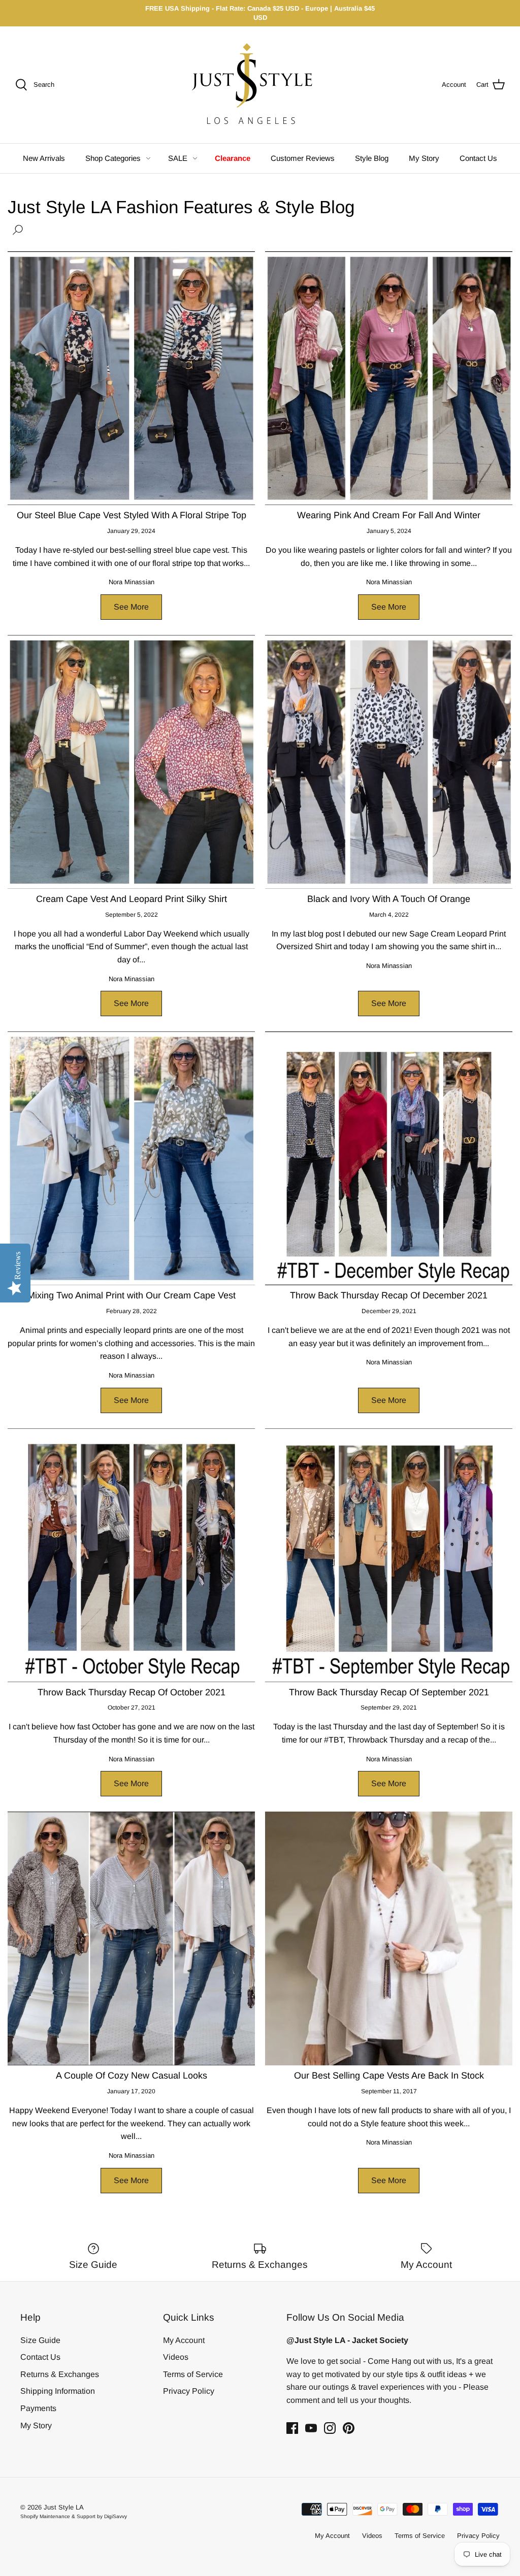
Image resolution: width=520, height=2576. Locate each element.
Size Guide (40, 2340)
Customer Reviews (303, 158)
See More (131, 607)
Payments (38, 2408)
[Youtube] (311, 2428)
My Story (424, 158)
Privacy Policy (189, 2391)
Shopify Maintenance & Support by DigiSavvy (74, 2516)
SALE (178, 158)
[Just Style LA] (260, 85)
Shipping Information (58, 2391)
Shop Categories (113, 158)
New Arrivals (44, 158)
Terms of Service (193, 2374)
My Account (184, 2340)
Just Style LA (64, 2507)
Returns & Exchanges (60, 2374)
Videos (176, 2357)
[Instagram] (330, 2428)
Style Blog (372, 158)
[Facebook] (292, 2428)
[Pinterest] (349, 2428)
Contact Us (478, 158)
